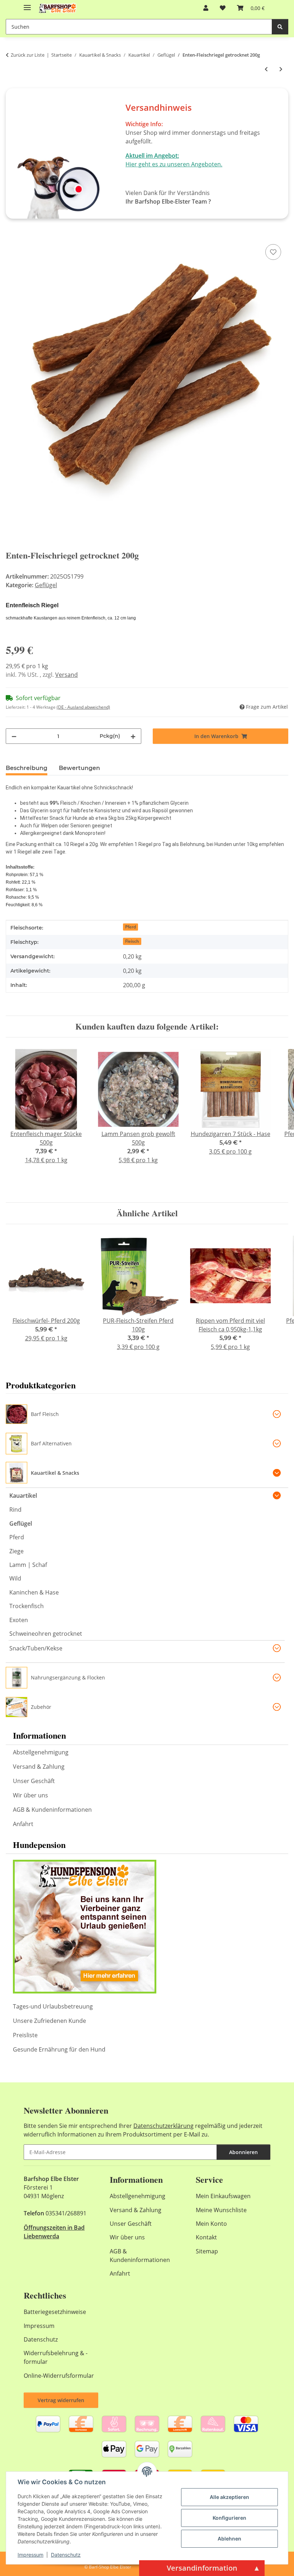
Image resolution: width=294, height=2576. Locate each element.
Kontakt (206, 2237)
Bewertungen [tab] (79, 768)
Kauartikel (23, 1496)
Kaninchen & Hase (34, 1592)
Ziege (16, 1551)
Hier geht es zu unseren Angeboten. (174, 164)
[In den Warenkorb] (11, 234)
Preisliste (25, 2035)
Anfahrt (23, 1824)
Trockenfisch (27, 1606)
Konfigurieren (229, 2518)
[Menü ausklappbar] (27, 4)
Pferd (131, 927)
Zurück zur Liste (28, 55)
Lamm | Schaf (28, 1565)
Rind (15, 1510)
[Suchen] (280, 27)
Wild (15, 1578)
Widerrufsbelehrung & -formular (56, 2357)
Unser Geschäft (34, 1781)
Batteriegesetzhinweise (55, 2312)
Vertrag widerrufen (61, 2400)
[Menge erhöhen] (133, 736)
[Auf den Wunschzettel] (273, 252)
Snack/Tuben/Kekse (36, 1648)
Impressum (30, 2555)
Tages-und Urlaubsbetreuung (53, 2006)
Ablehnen (229, 2539)
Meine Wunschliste (221, 2210)
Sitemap (207, 2251)
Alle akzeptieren (229, 2497)
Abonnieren (243, 2152)
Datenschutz (66, 2555)
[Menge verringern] (14, 736)
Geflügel (46, 585)
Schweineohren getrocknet (46, 1634)
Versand (67, 675)
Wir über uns (30, 1795)
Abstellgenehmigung (41, 1752)
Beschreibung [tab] (27, 768)
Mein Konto (211, 2224)
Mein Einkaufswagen (223, 2196)
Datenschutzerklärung (163, 2126)
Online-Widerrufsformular (59, 2376)
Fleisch (132, 941)
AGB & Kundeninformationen (52, 1810)
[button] (206, 8)
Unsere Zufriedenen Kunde (49, 2021)
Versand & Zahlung (39, 1767)
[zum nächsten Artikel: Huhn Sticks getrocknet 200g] (281, 69)
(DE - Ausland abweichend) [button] (83, 707)
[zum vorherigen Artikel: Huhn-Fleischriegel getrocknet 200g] (266, 69)
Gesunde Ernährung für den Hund (59, 2049)
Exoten (19, 1620)
